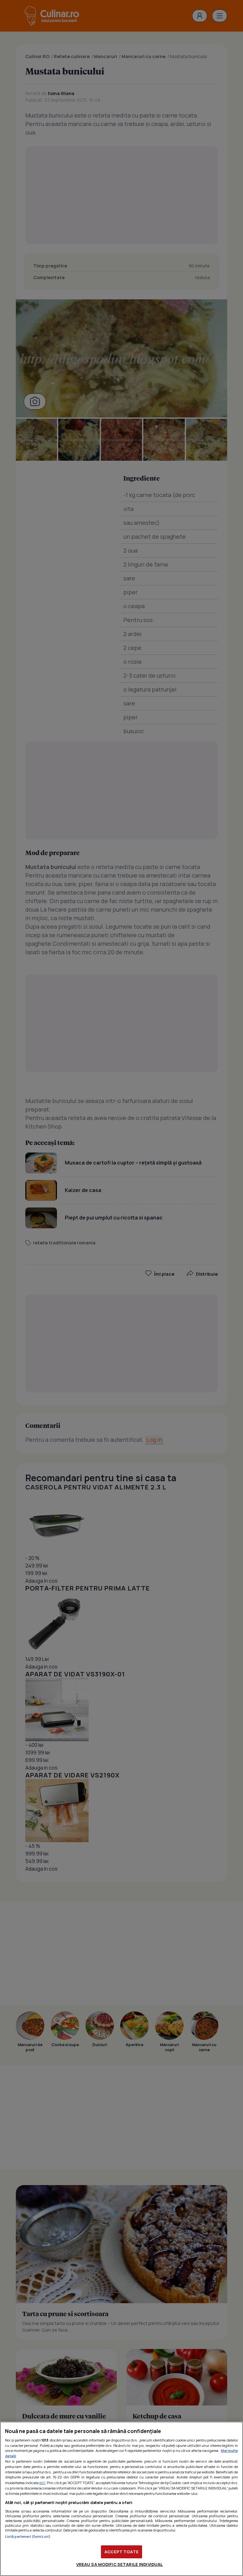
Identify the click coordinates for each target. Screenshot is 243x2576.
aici (42, 2483)
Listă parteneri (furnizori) (28, 2536)
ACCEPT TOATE (121, 2552)
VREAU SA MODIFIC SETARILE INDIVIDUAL (120, 2564)
